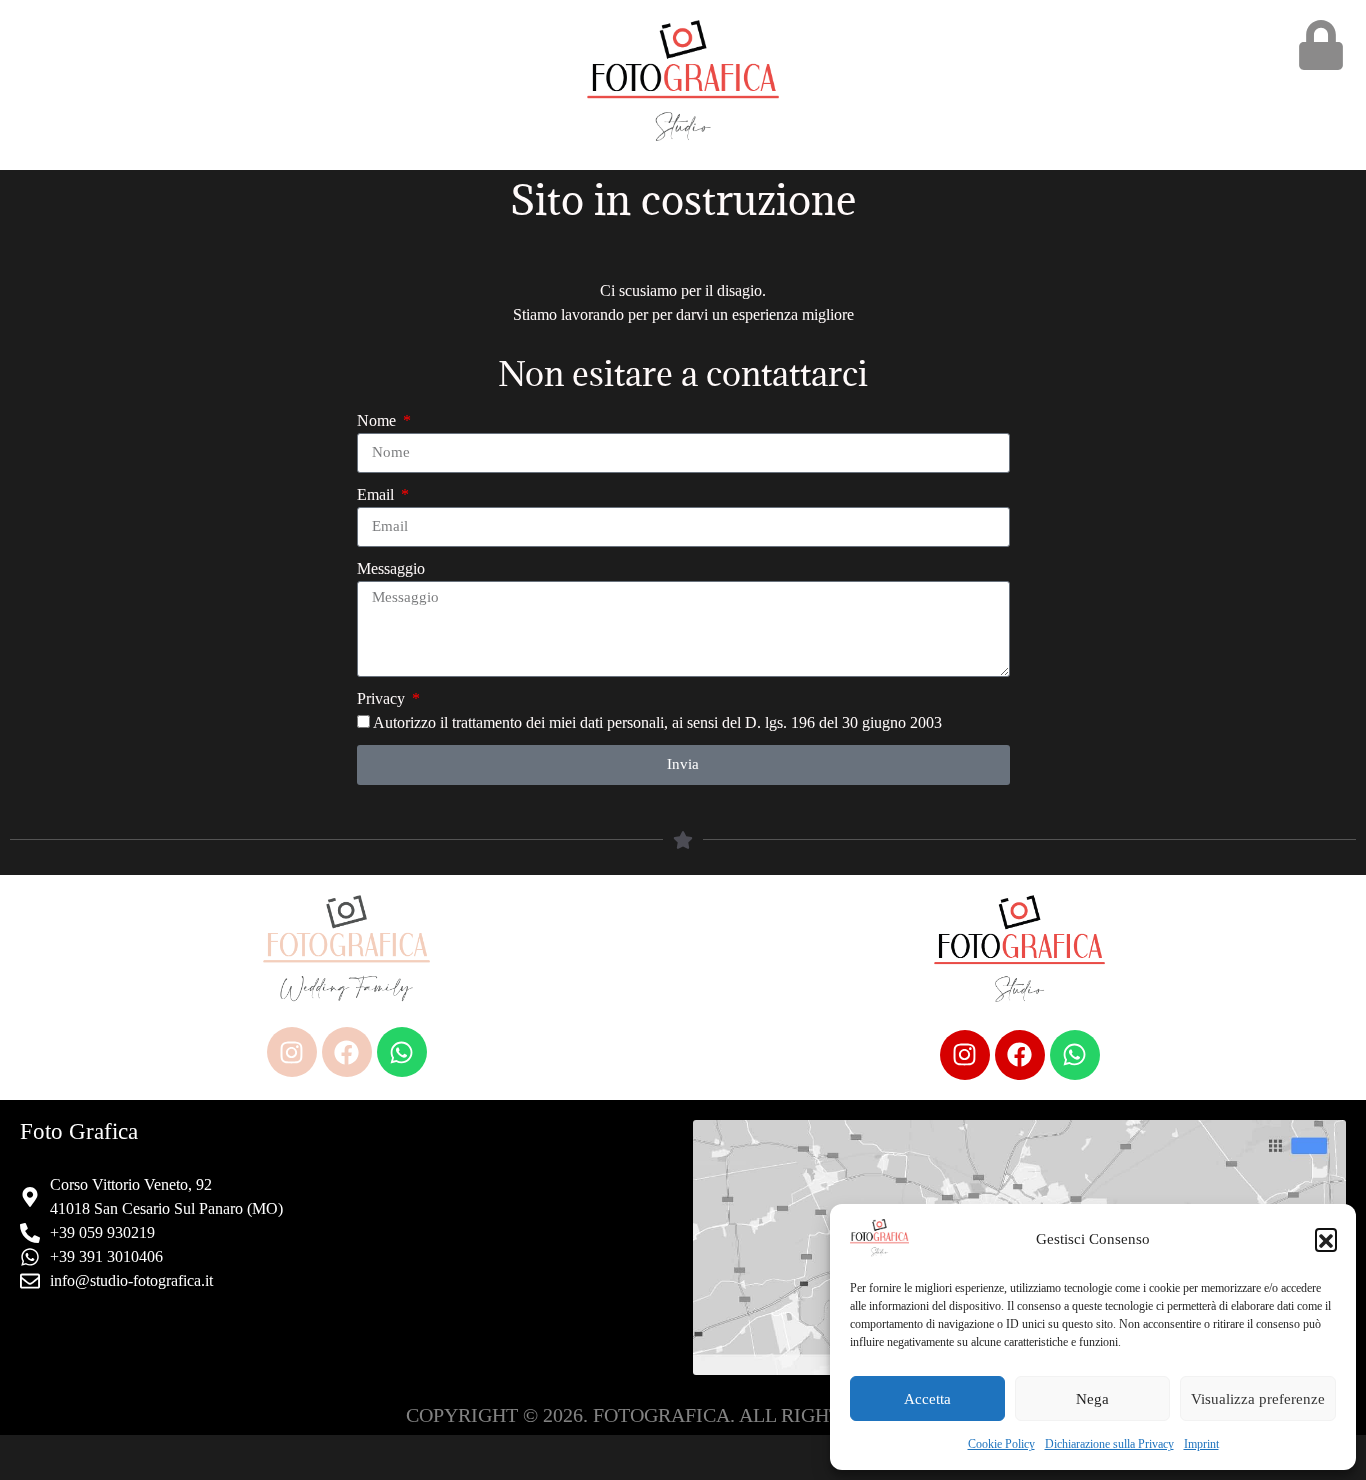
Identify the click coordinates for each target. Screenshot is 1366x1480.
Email (377, 494)
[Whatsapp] (402, 1052)
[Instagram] (292, 1052)
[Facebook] (347, 1052)
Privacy (383, 698)
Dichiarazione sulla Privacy (1109, 1444)
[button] (1326, 1239)
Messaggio (391, 568)
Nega (1092, 1399)
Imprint (1201, 1444)
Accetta (927, 1399)
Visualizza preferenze (1258, 1399)
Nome (378, 420)
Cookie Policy (1001, 1444)
